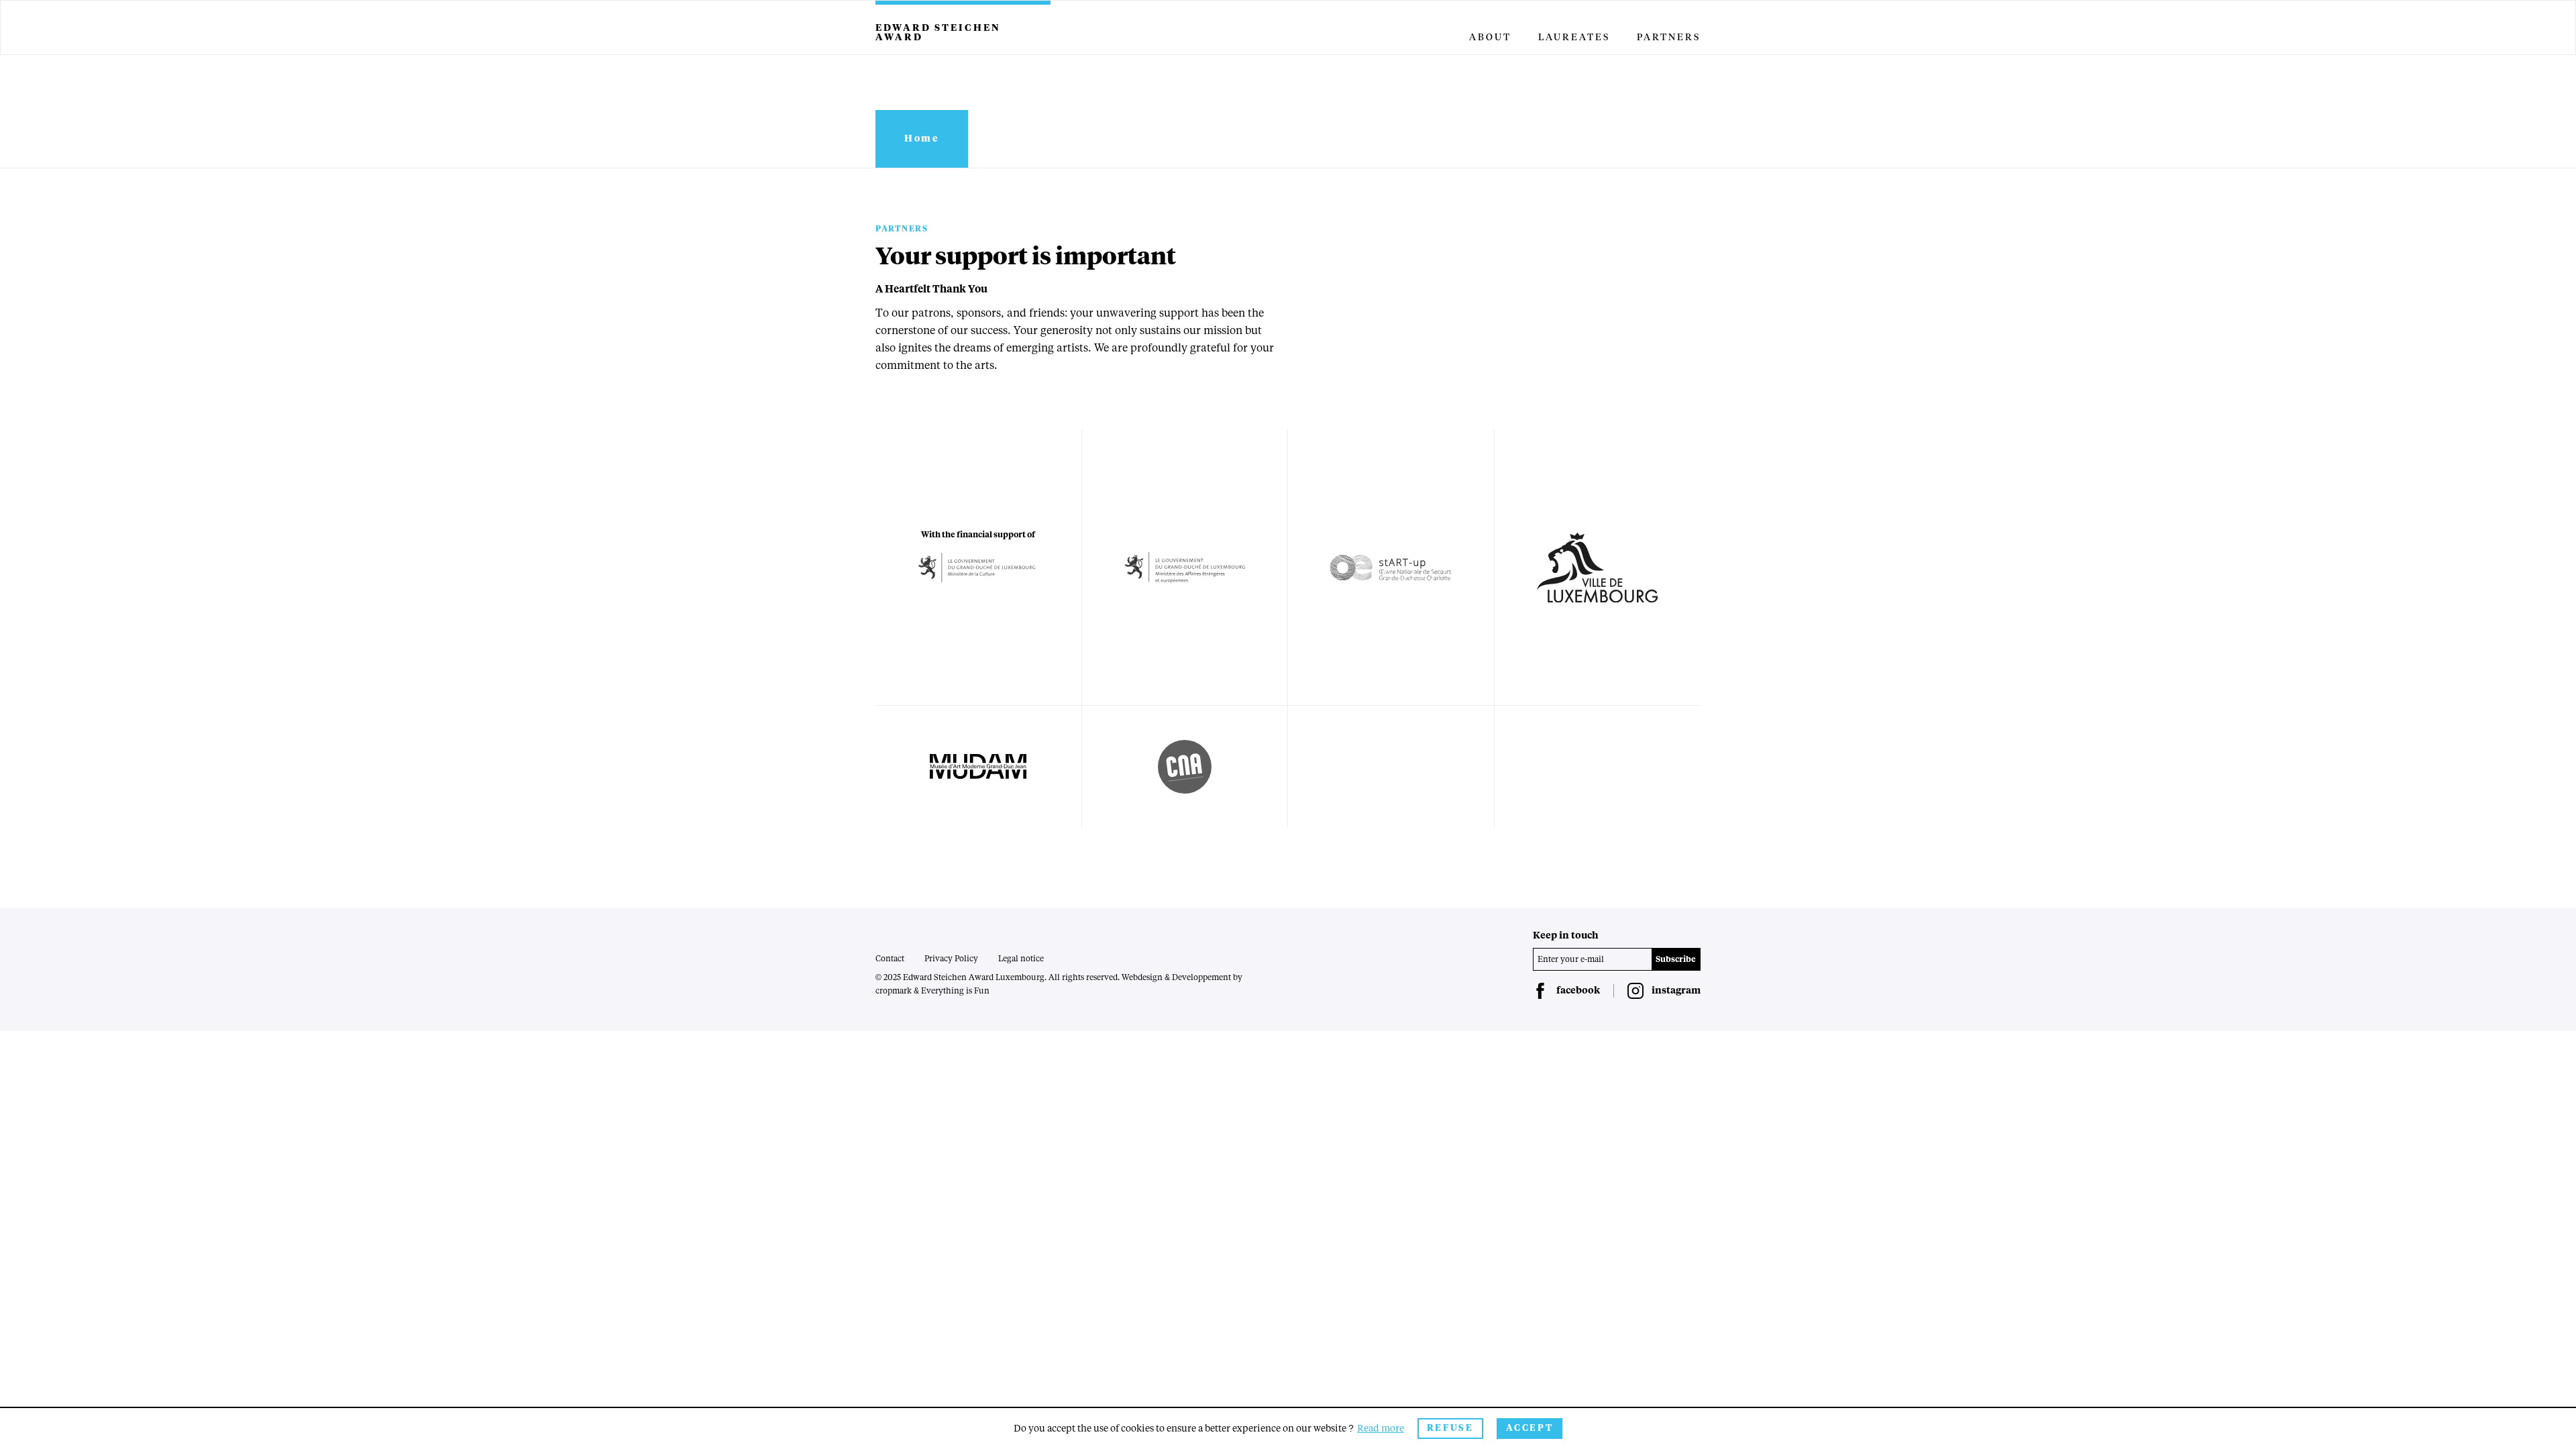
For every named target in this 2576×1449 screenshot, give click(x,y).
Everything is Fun (955, 991)
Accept (1530, 1429)
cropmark (894, 991)
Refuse (1450, 1429)
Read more (1381, 1429)
